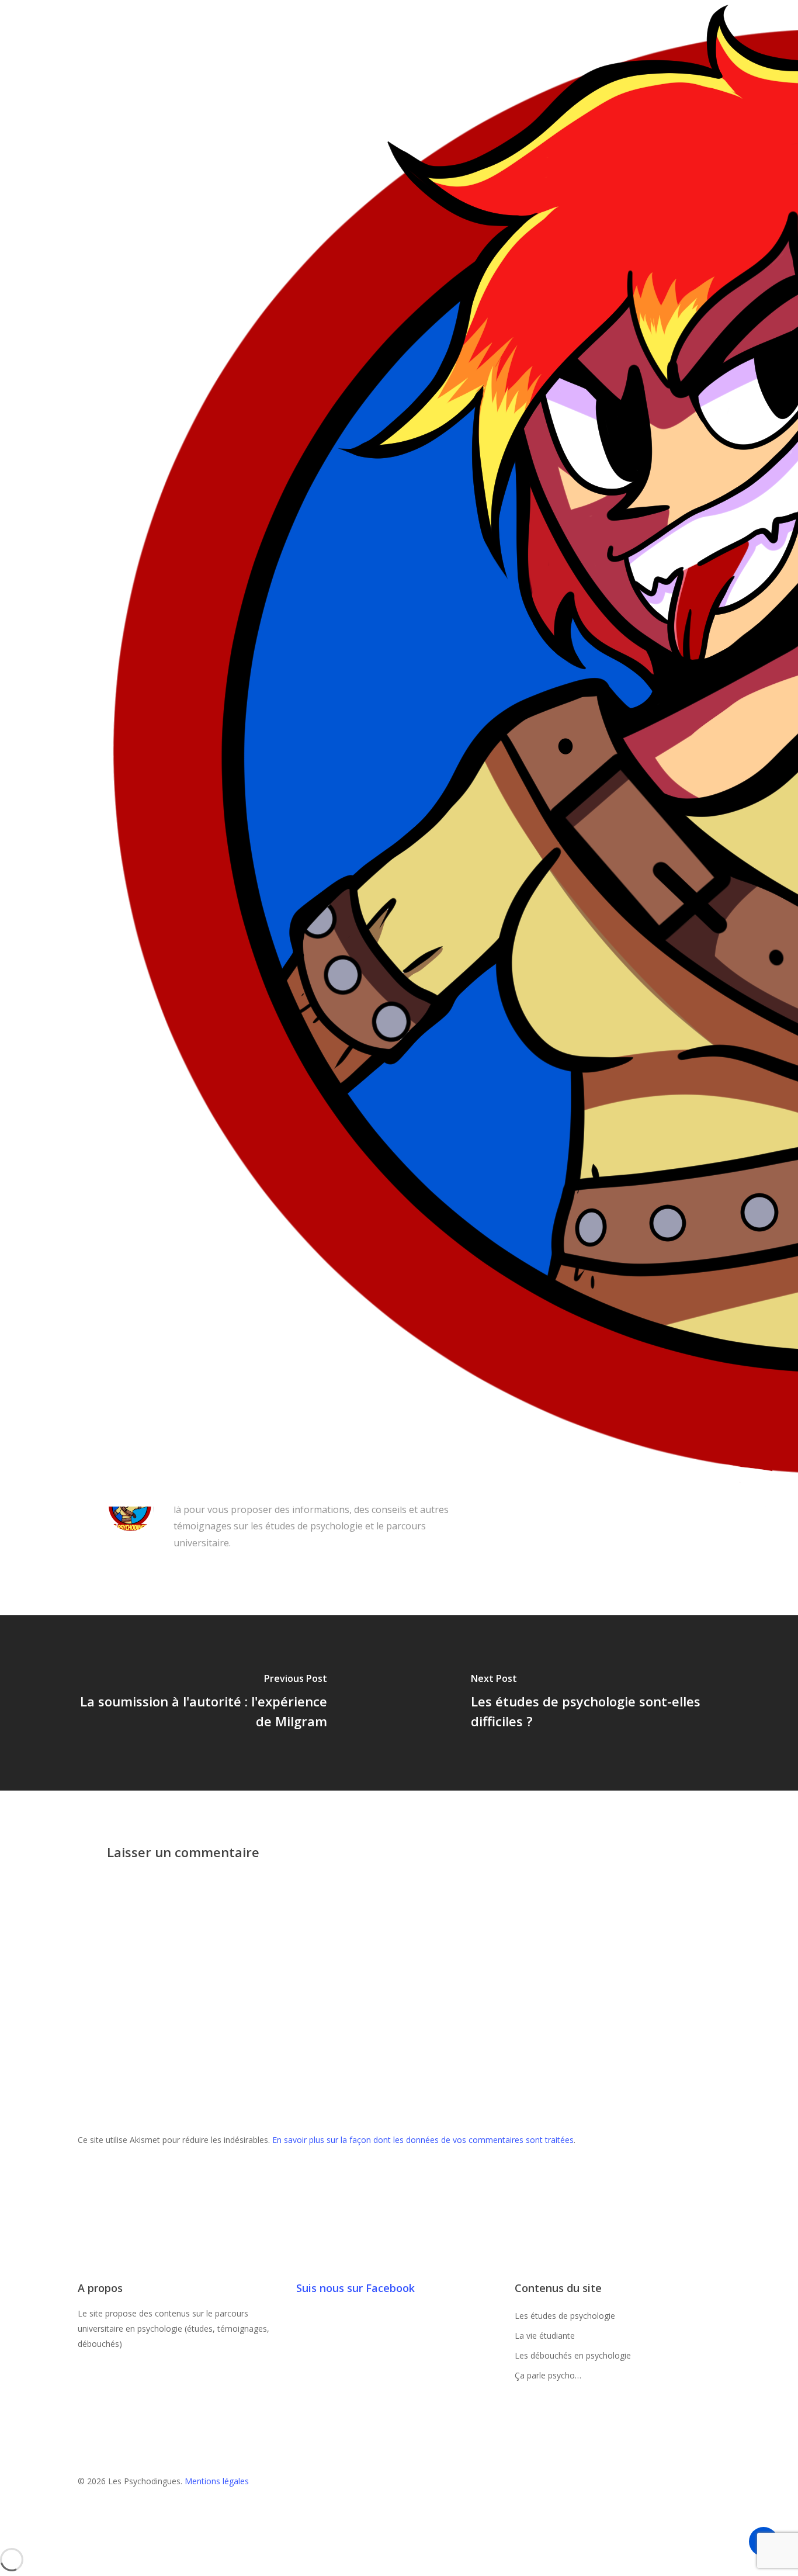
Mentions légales (217, 2481)
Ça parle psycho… (548, 2375)
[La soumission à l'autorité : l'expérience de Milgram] (199, 1703)
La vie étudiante (545, 2336)
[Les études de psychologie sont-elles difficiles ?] (598, 1703)
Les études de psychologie (565, 2316)
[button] (399, 2540)
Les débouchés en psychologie (573, 2355)
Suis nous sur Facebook (355, 2288)
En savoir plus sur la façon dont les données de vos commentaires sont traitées (423, 2140)
